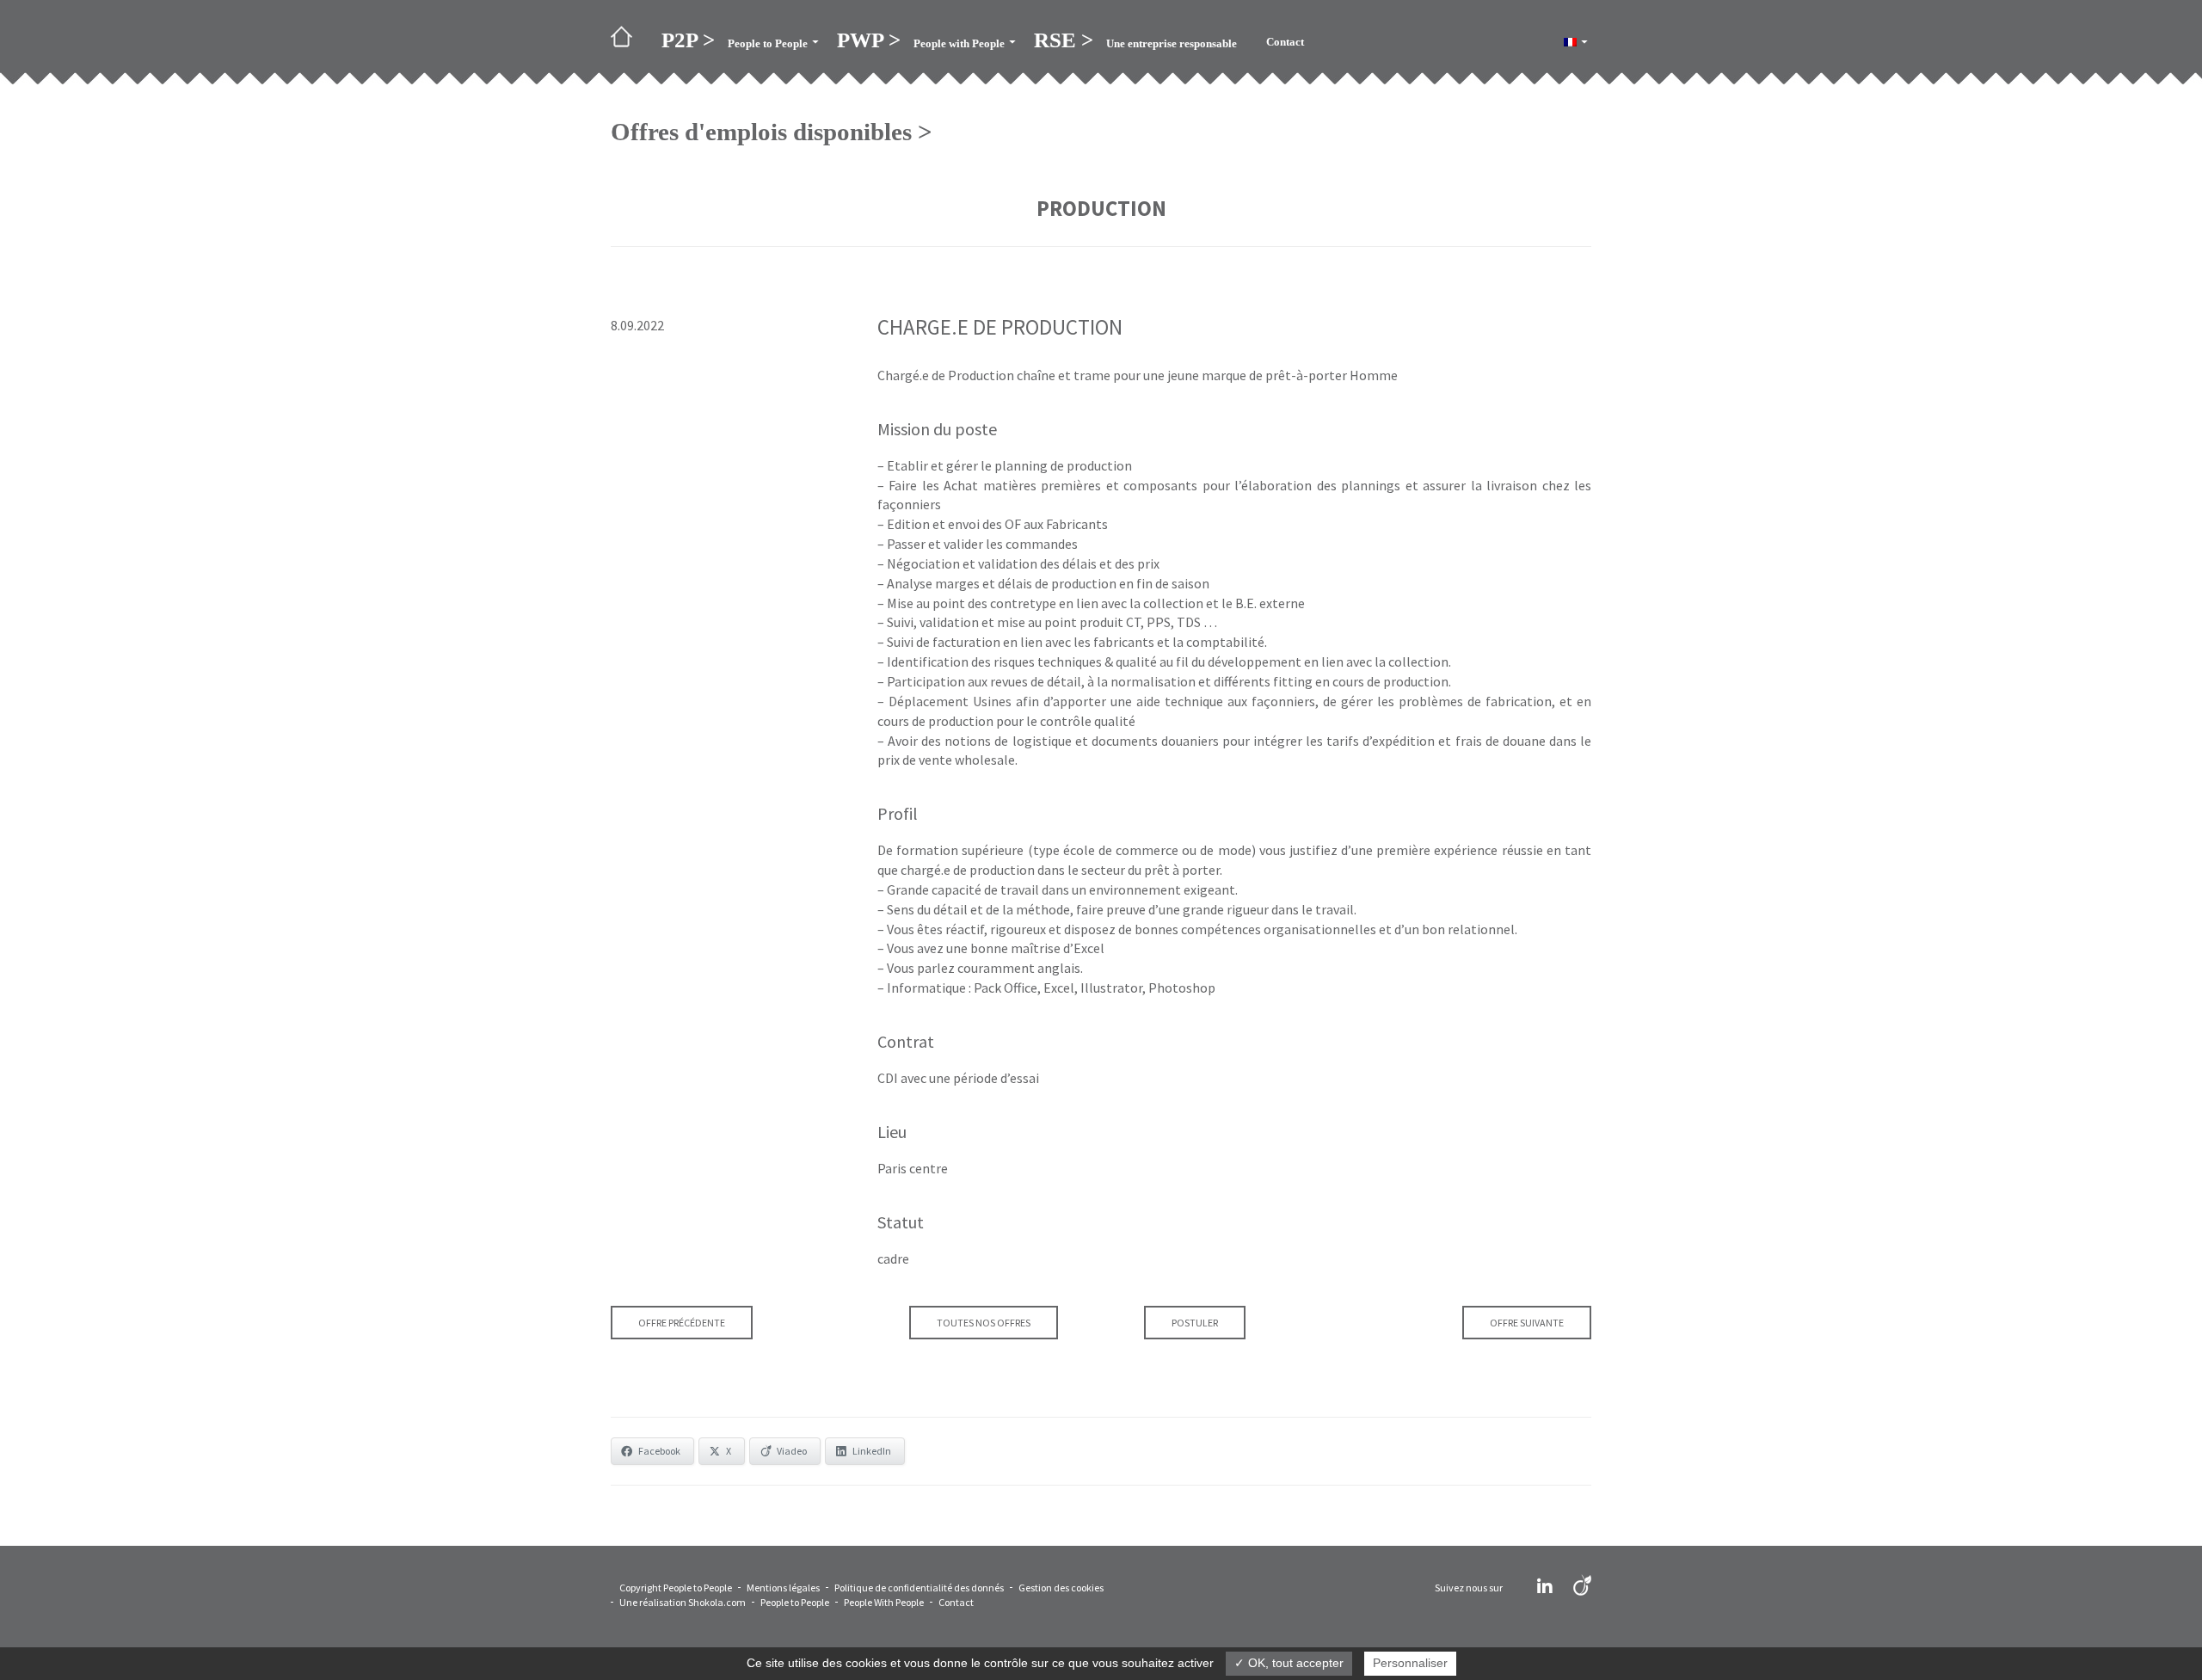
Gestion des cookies (1061, 1588)
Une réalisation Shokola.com (683, 1602)
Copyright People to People (676, 1588)
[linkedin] (1545, 1587)
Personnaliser (1410, 1663)
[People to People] (629, 42)
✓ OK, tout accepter (1289, 1663)
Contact (956, 1602)
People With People (884, 1602)
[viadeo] (1582, 1587)
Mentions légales (783, 1588)
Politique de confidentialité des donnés (919, 1588)
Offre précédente (682, 1323)
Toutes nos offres (984, 1323)
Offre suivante (1527, 1323)
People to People (795, 1602)
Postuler (1195, 1323)
